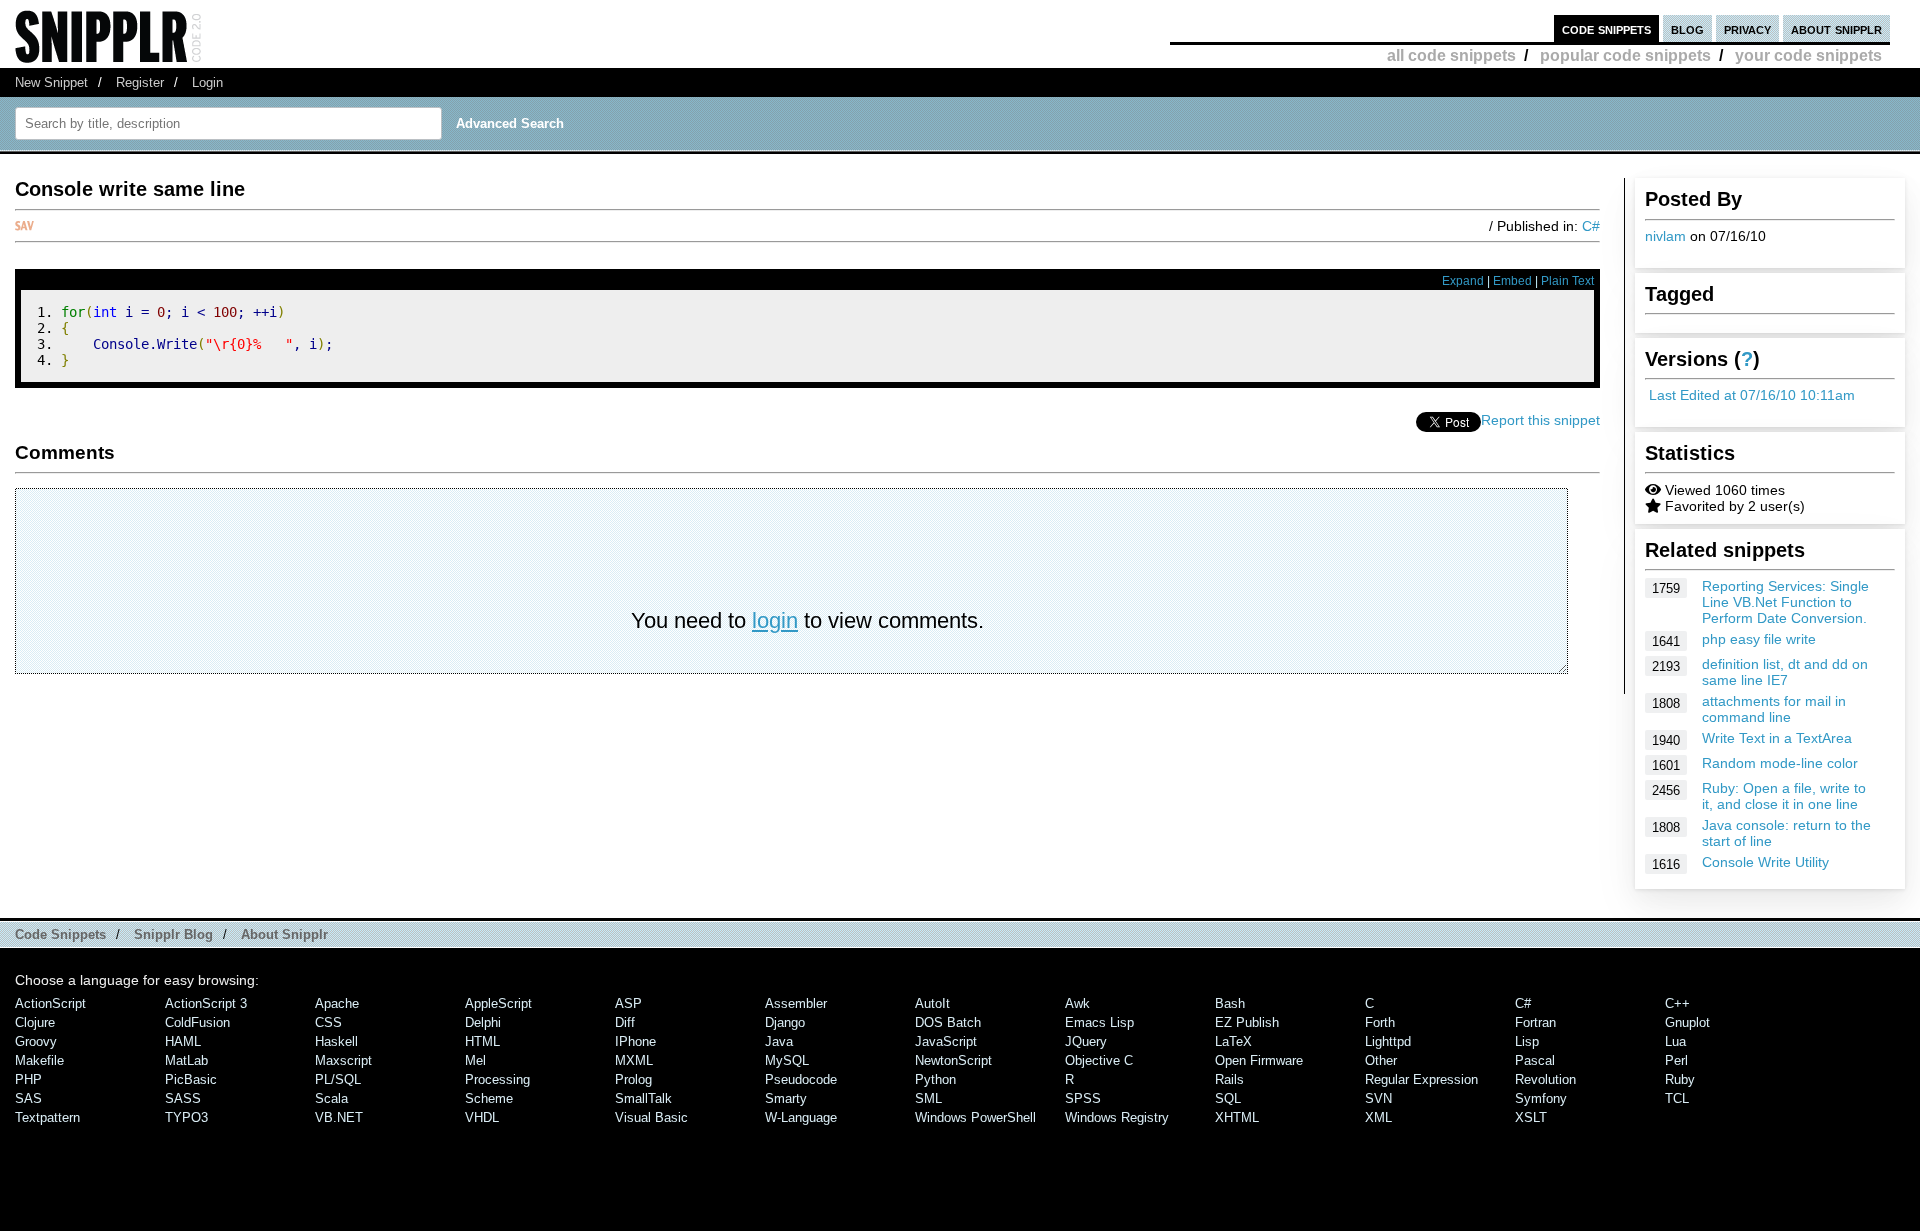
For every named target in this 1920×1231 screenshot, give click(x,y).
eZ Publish (1247, 1022)
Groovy (36, 1041)
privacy (1747, 28)
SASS (183, 1098)
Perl (1676, 1060)
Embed (1512, 281)
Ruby (1680, 1079)
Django (785, 1022)
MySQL (787, 1060)
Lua (1675, 1041)
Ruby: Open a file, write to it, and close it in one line (1784, 796)
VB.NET (339, 1117)
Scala (331, 1098)
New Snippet (51, 82)
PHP (28, 1079)
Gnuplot (1687, 1022)
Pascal (1535, 1060)
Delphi (483, 1022)
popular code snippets (1625, 55)
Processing (497, 1079)
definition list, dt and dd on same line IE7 (1785, 672)
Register (140, 82)
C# (1591, 226)
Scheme (489, 1098)
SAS (28, 1098)
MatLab (186, 1060)
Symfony (1541, 1098)
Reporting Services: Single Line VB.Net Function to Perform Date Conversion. (1785, 602)
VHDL (482, 1117)
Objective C (1099, 1060)
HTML (482, 1041)
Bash (1230, 1003)
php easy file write (1759, 639)
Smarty (786, 1098)
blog (1687, 28)
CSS (328, 1022)
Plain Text (1567, 281)
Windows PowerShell (975, 1117)
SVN (1378, 1098)
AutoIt (932, 1003)
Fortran (1535, 1022)
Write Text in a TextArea (1777, 738)
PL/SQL (338, 1079)
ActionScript (50, 1003)
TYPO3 (186, 1117)
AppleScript (498, 1003)
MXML (634, 1060)
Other (1381, 1060)
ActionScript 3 (206, 1003)
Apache (337, 1003)
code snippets (1606, 28)
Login (207, 82)
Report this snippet (1540, 420)
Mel (475, 1060)
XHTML (1237, 1117)
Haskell (336, 1041)
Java (779, 1041)
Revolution (1545, 1079)
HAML (183, 1041)
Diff (625, 1022)
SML (928, 1098)
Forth (1380, 1022)
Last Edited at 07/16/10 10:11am (1752, 395)
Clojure (35, 1022)
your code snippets (1808, 55)
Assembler (796, 1003)
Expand (1463, 281)
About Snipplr (284, 934)
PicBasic (191, 1079)
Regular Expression (1421, 1079)
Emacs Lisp (1099, 1022)
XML (1378, 1117)
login (775, 620)
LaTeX (1233, 1041)
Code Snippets (60, 934)
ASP (628, 1003)
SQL (1228, 1098)
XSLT (1531, 1117)
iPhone (635, 1041)
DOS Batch (948, 1022)
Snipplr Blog (173, 934)
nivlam (1665, 236)
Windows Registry (1117, 1117)
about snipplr (1836, 28)
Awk (1077, 1003)
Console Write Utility (1765, 862)
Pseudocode (801, 1079)
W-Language (801, 1117)
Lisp (1527, 1041)
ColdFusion (197, 1022)
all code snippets (1451, 55)
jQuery (1086, 1041)
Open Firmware (1259, 1060)
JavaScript (946, 1041)
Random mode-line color (1780, 763)
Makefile (39, 1060)
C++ (1677, 1003)
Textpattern (47, 1117)
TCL (1677, 1098)
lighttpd (1388, 1041)
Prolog (633, 1079)
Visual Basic (651, 1117)
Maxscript (343, 1060)
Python (935, 1079)
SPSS (1083, 1098)
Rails (1229, 1079)
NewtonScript (953, 1060)
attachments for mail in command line (1774, 709)
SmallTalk (643, 1098)
